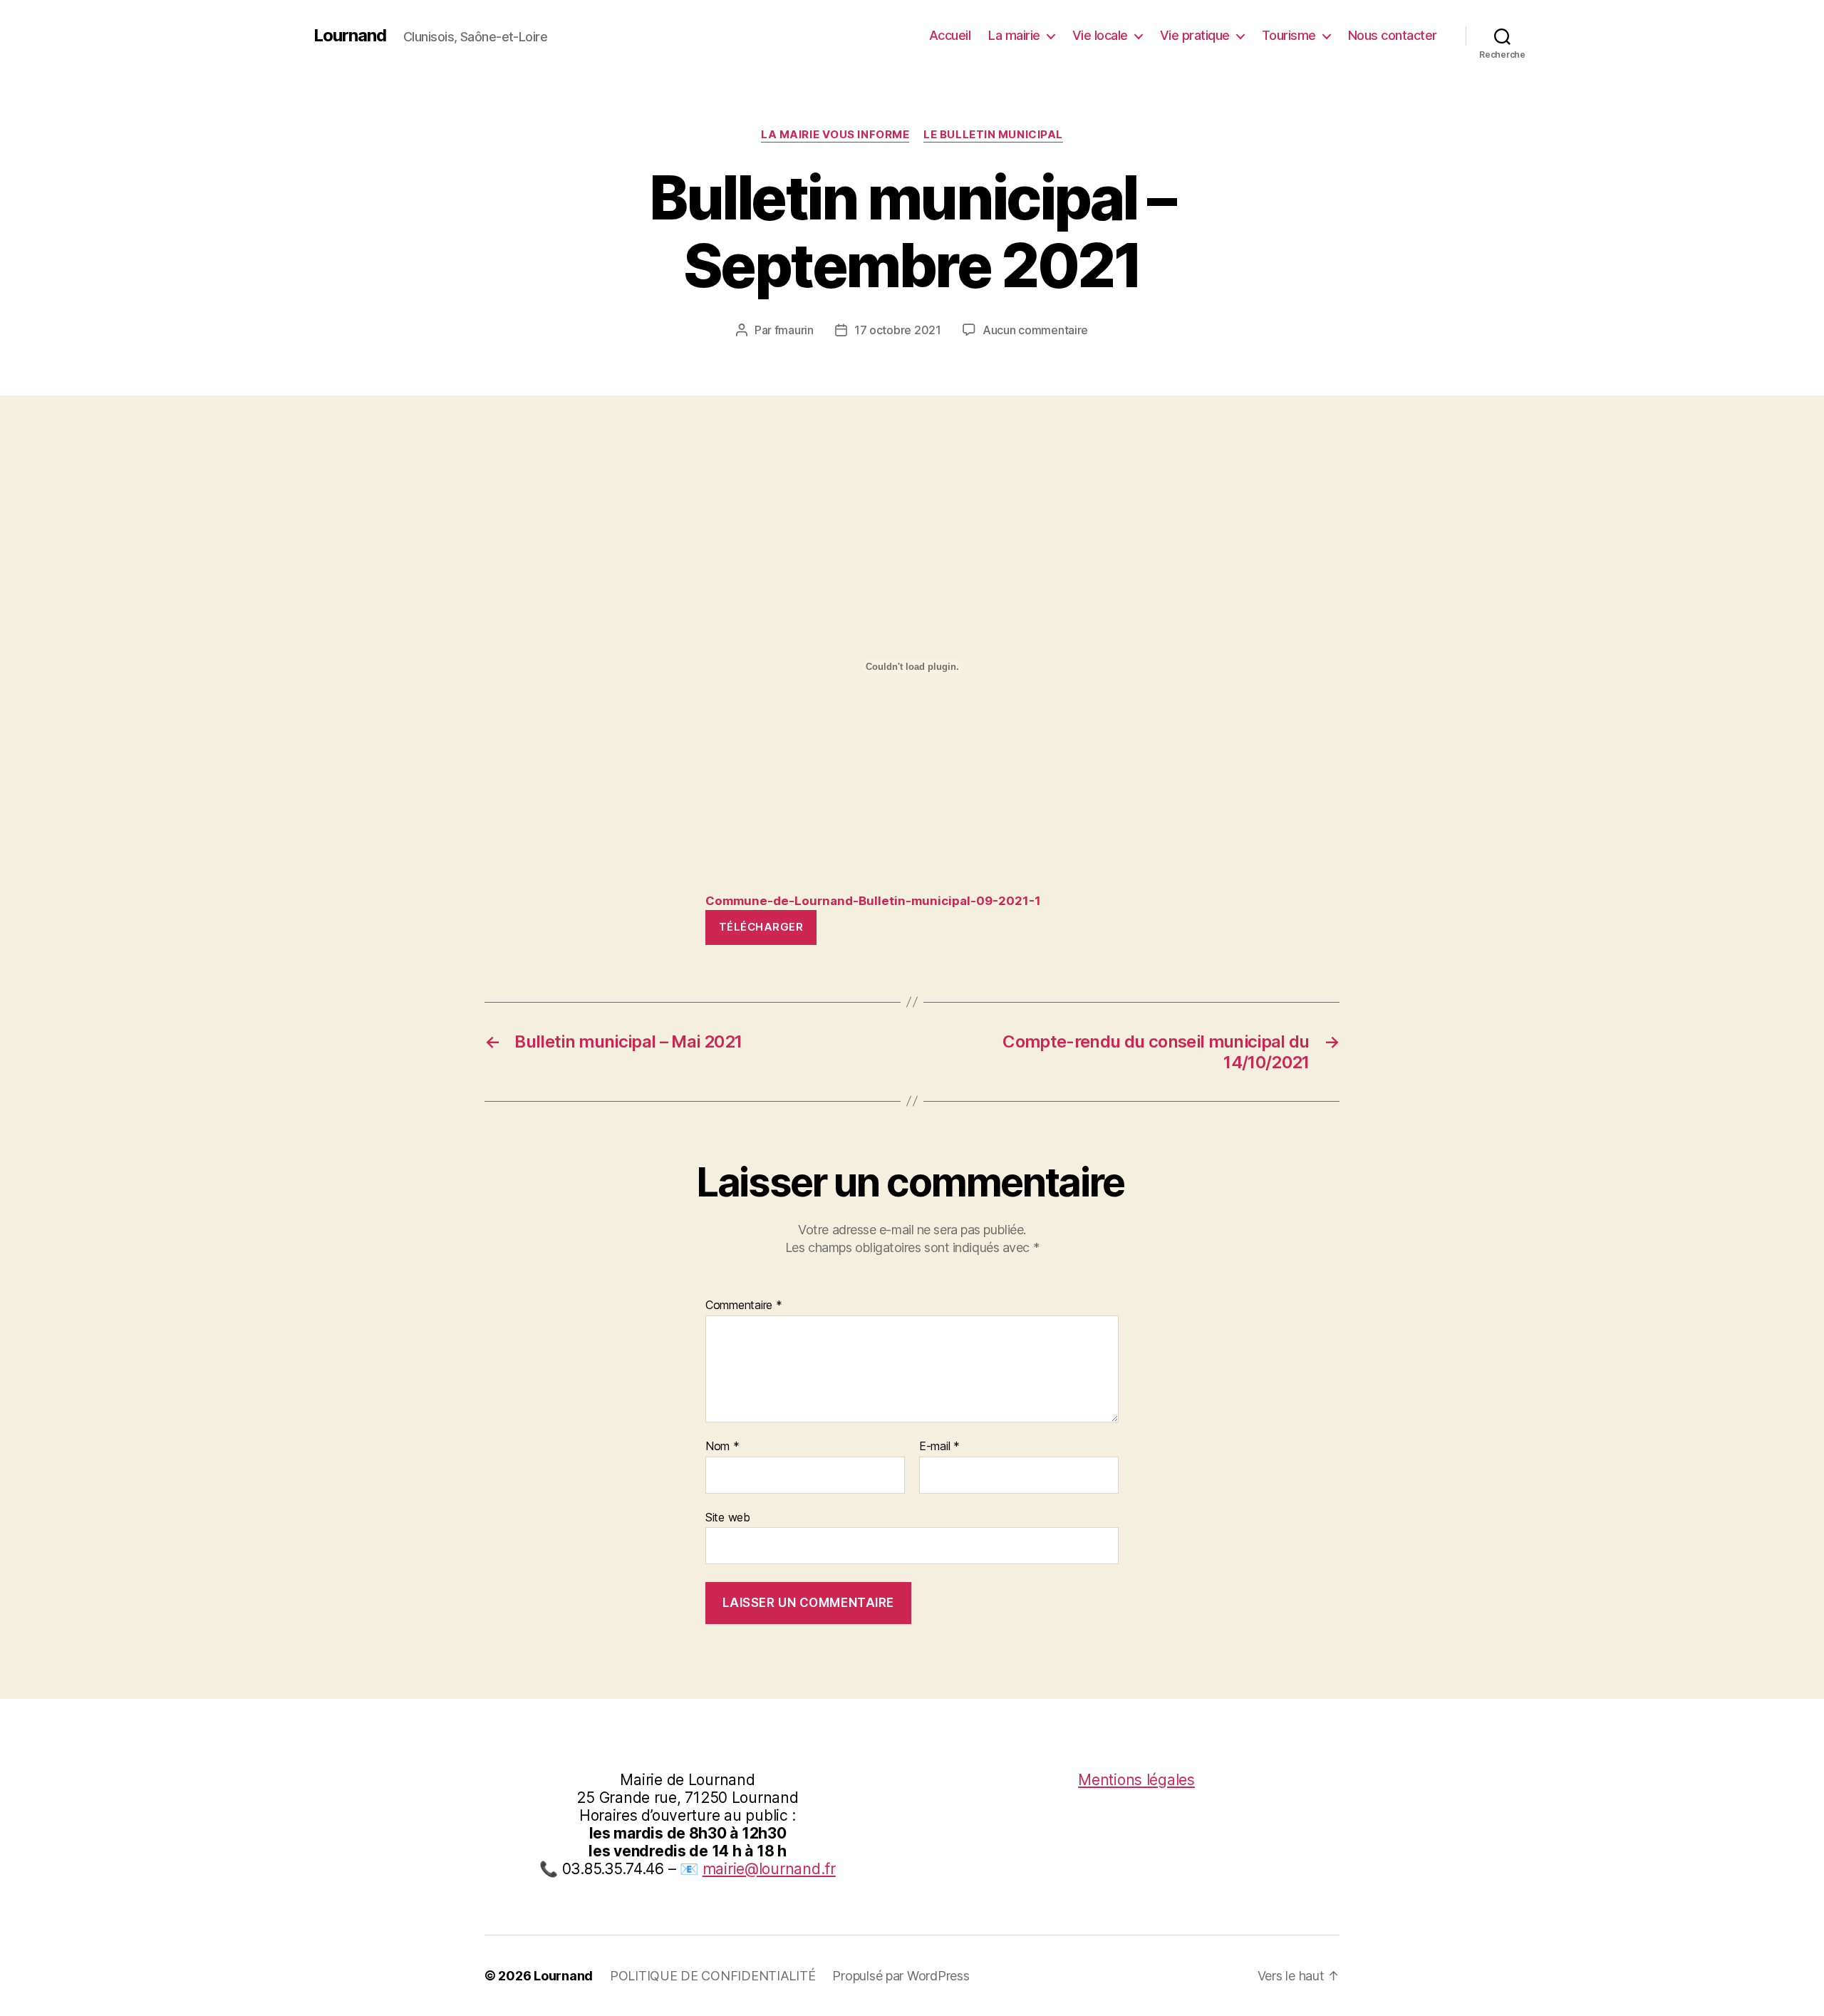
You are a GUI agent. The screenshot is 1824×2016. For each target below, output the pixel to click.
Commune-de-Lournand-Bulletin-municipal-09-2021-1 (873, 901)
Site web (728, 1517)
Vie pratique (1195, 35)
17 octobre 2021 (898, 330)
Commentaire (744, 1306)
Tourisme (1289, 35)
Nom (722, 1447)
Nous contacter (1393, 35)
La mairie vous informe (835, 135)
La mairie (1014, 35)
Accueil (950, 35)
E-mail (939, 1447)
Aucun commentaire (1035, 330)
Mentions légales (1136, 1780)
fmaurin (794, 330)
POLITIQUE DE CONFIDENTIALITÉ (712, 1976)
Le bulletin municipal (993, 135)
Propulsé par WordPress (901, 1976)
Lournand (350, 36)
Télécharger (761, 927)
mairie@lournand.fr (769, 1869)
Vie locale (1100, 35)
